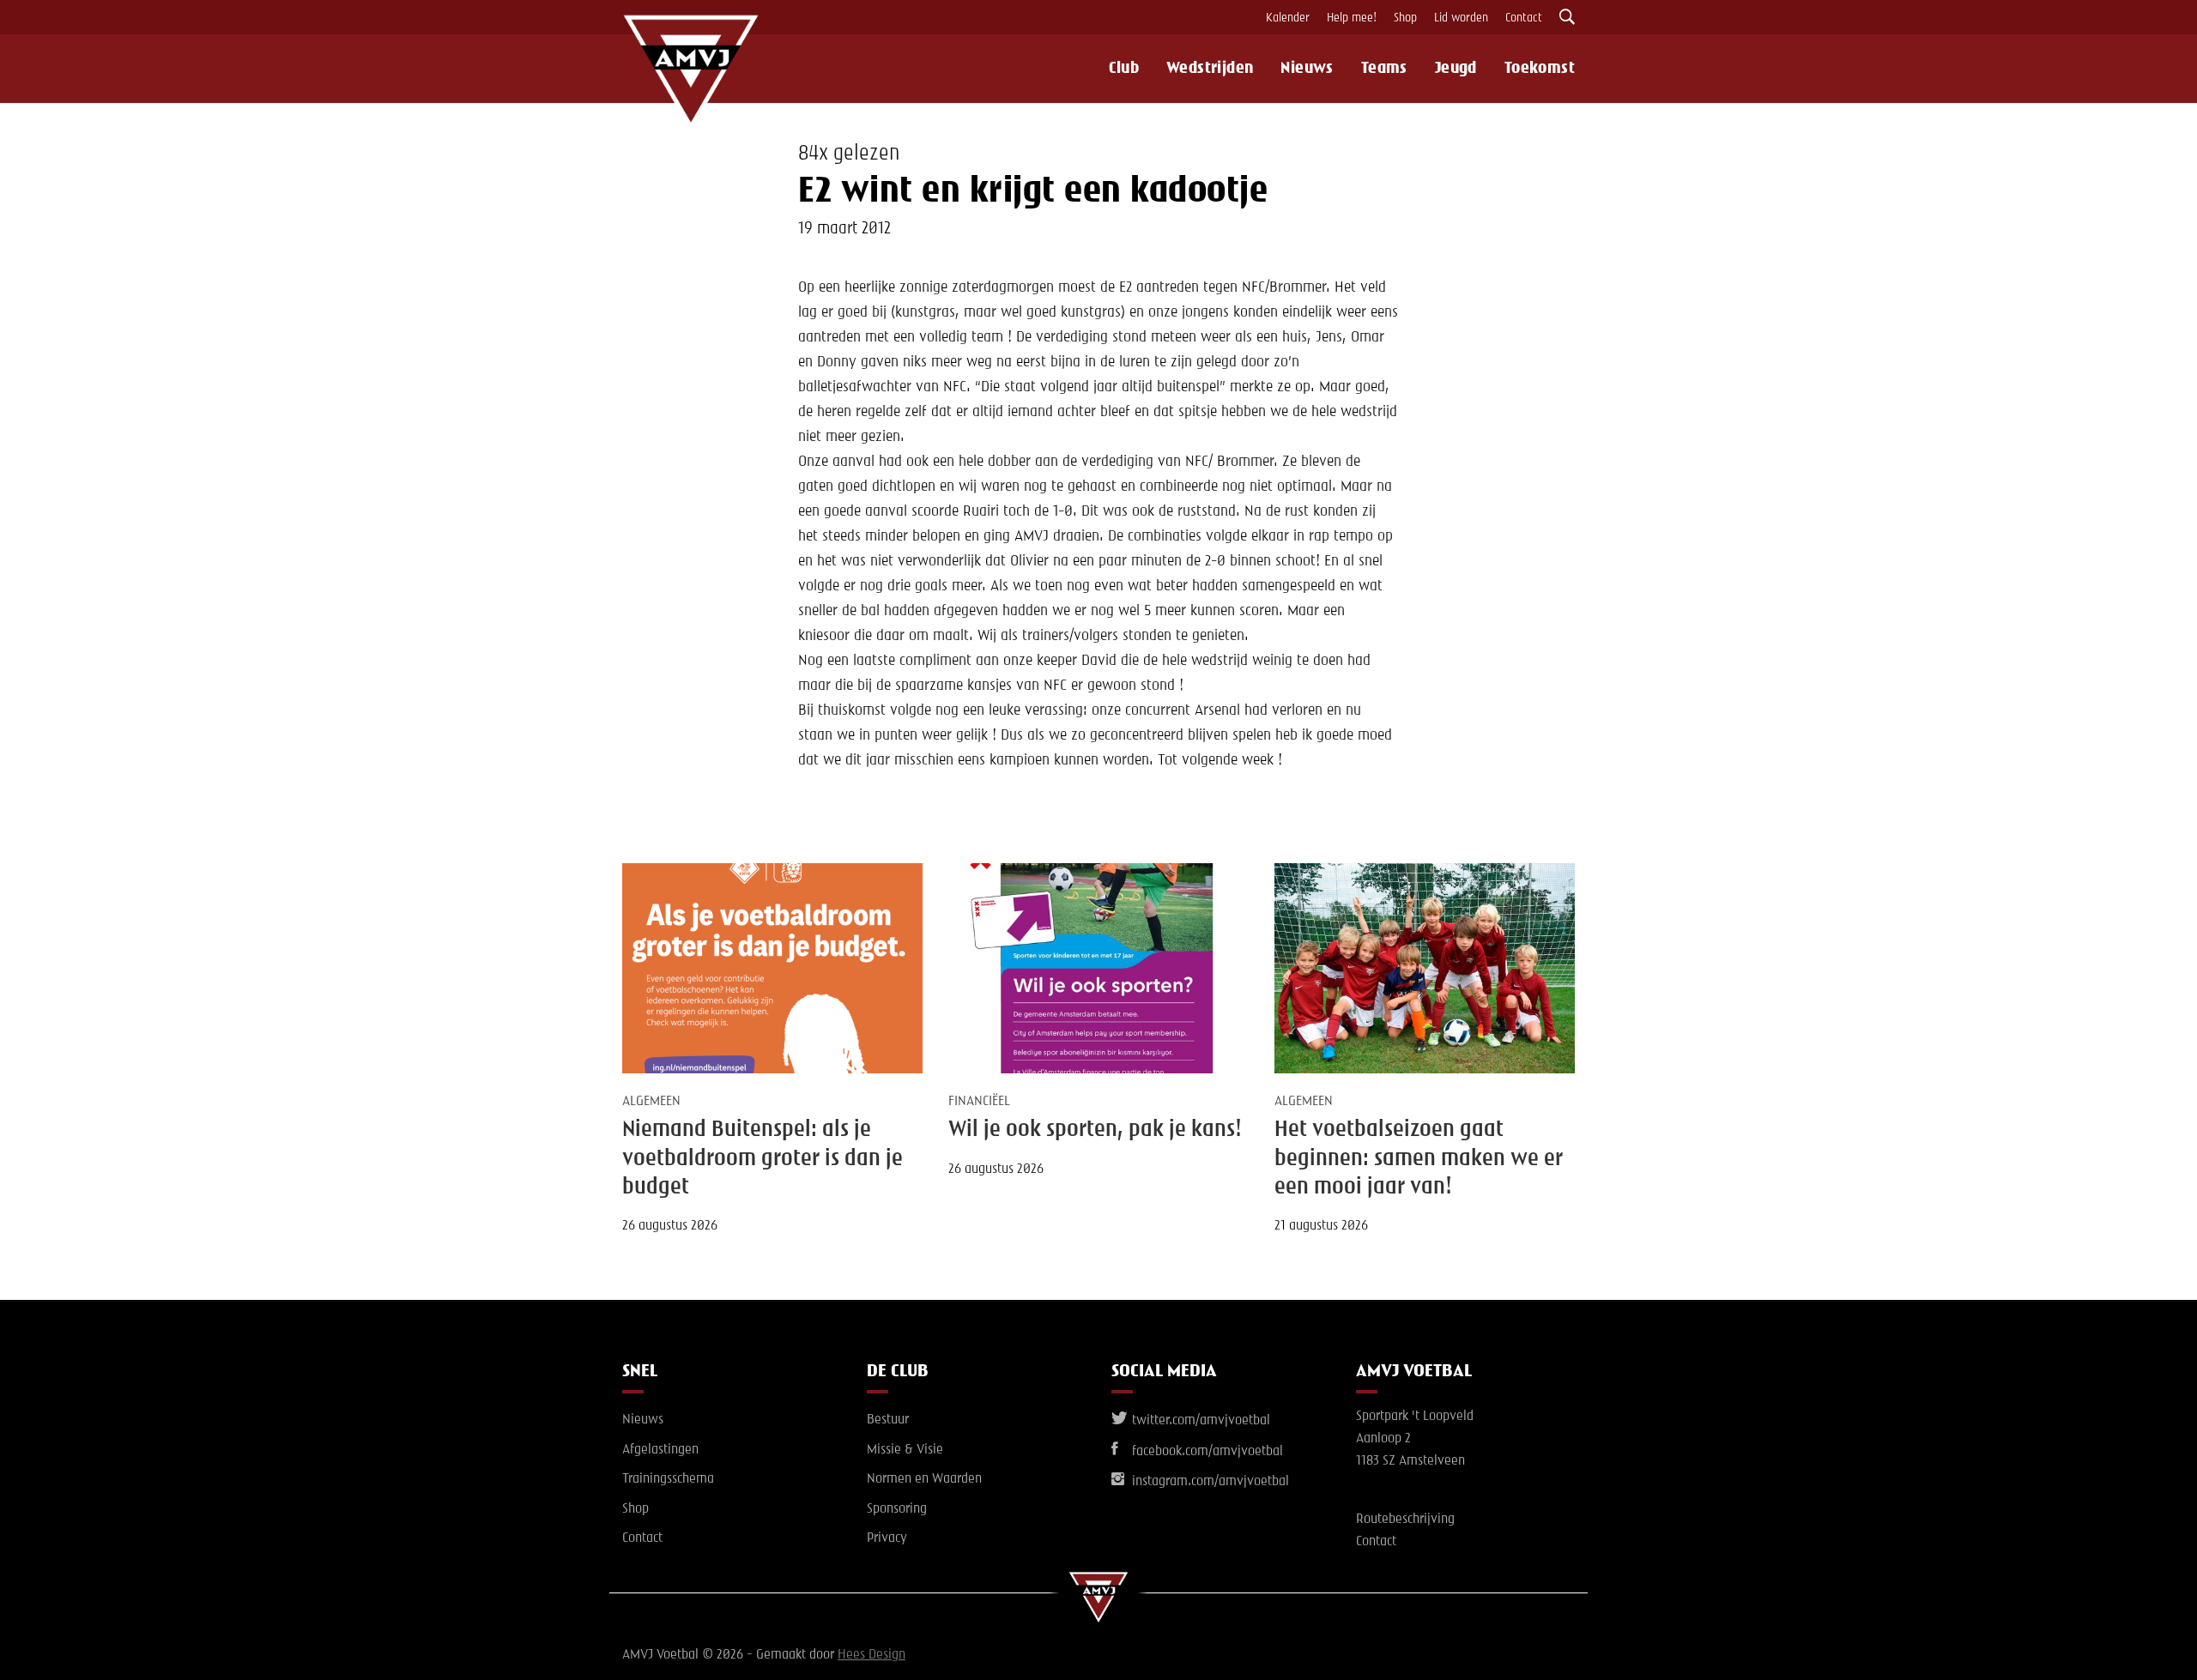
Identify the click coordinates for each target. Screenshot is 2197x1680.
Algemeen (651, 1102)
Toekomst (1540, 69)
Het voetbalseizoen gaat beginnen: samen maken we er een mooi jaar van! (1419, 1159)
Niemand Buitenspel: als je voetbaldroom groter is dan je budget (763, 1159)
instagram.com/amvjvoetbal (1209, 1482)
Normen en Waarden (924, 1479)
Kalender (1288, 18)
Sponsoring (897, 1509)
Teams (1384, 69)
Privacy (887, 1538)
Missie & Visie (905, 1450)
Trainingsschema (668, 1479)
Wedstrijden (1210, 69)
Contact (1524, 18)
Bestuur (888, 1420)
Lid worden (1461, 18)
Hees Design (872, 1655)
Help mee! (1352, 18)
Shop (1405, 18)
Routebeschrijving (1405, 1520)
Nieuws (1307, 69)
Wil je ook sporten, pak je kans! (1095, 1130)
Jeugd (1456, 69)
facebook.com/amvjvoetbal (1206, 1452)
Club (1124, 69)
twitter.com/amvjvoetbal (1199, 1421)
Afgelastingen (660, 1450)
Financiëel (979, 1102)
